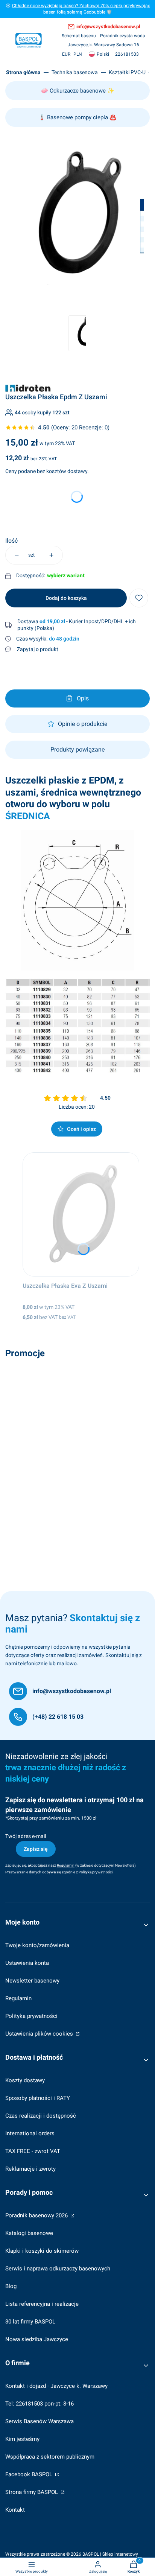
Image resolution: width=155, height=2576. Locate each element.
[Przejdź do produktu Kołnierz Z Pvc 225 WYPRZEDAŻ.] (77, 1424)
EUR (66, 54)
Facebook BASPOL (30, 2474)
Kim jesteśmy (22, 2439)
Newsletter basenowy (32, 1981)
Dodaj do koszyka (66, 598)
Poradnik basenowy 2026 (37, 2215)
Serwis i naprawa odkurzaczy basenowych (58, 2269)
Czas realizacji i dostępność (41, 2116)
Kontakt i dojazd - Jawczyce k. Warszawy (56, 2386)
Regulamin (18, 1998)
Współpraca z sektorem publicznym (50, 2457)
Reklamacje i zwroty (30, 2169)
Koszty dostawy (25, 2080)
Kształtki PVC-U (127, 72)
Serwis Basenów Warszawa (40, 2421)
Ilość (11, 541)
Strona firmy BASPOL (32, 2492)
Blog (11, 2286)
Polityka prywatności (31, 2016)
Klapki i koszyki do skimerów (42, 2251)
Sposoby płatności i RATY (38, 2098)
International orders (30, 2133)
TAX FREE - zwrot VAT (33, 2151)
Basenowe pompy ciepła (77, 117)
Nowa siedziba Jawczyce (37, 2339)
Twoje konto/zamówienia (37, 1945)
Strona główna (23, 72)
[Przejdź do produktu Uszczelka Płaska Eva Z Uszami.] (81, 1214)
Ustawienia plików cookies (40, 2034)
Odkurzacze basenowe (78, 91)
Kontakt (15, 2510)
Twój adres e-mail (26, 1836)
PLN (78, 54)
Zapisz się (36, 1849)
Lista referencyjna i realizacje (42, 2304)
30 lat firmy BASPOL (30, 2322)
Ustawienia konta (27, 1963)
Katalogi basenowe (29, 2233)
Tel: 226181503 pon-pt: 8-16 (40, 2404)
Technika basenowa (75, 72)
